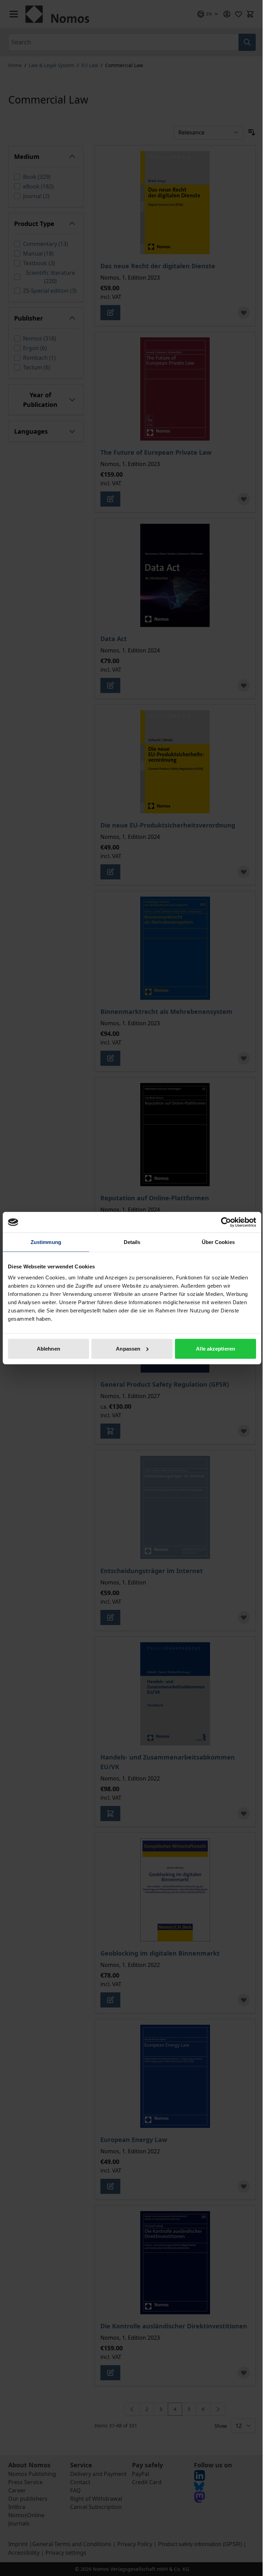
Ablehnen (48, 1348)
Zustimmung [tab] (46, 1242)
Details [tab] (132, 1242)
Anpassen (128, 1348)
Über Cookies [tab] (218, 1242)
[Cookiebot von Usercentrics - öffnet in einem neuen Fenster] (226, 1222)
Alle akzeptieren (216, 1348)
